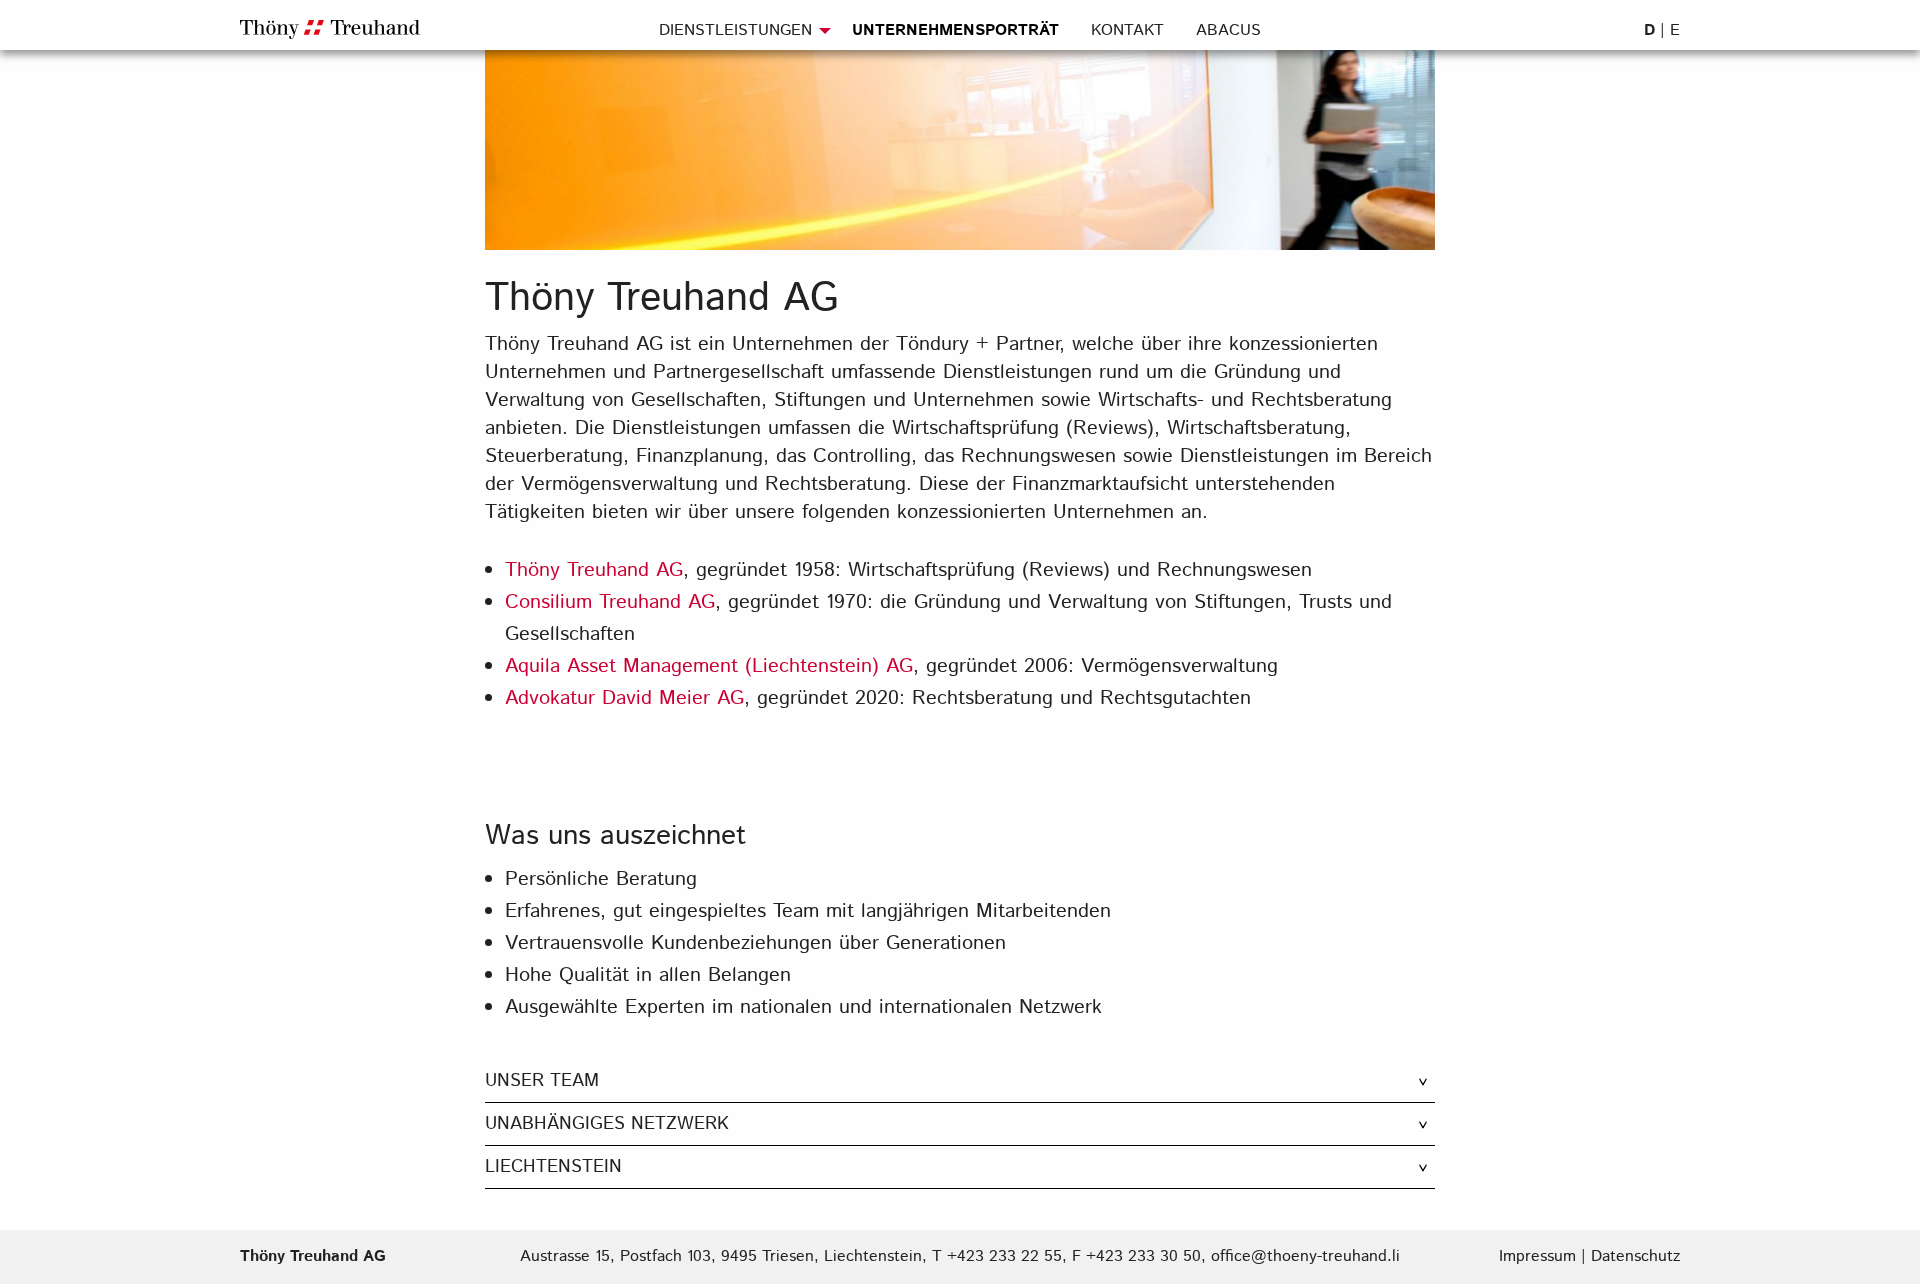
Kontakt (1127, 30)
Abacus (1228, 30)
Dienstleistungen (735, 30)
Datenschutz (1635, 1256)
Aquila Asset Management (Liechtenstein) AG (709, 666)
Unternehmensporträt (955, 30)
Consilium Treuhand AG (610, 602)
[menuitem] (747, 38)
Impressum (1537, 1256)
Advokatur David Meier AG (624, 698)
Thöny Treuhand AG (594, 570)
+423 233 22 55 (1004, 1256)
